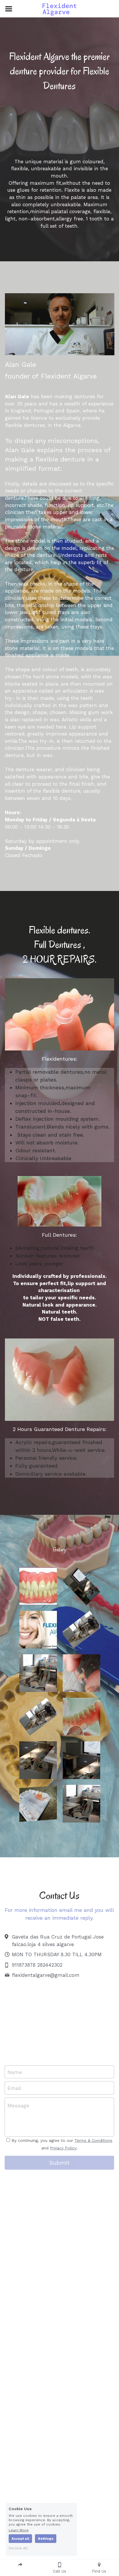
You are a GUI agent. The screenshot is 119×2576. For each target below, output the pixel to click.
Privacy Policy (63, 2148)
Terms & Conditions (93, 2140)
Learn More (19, 2530)
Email (14, 2088)
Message (18, 2105)
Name (15, 2072)
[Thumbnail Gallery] (38, 1586)
